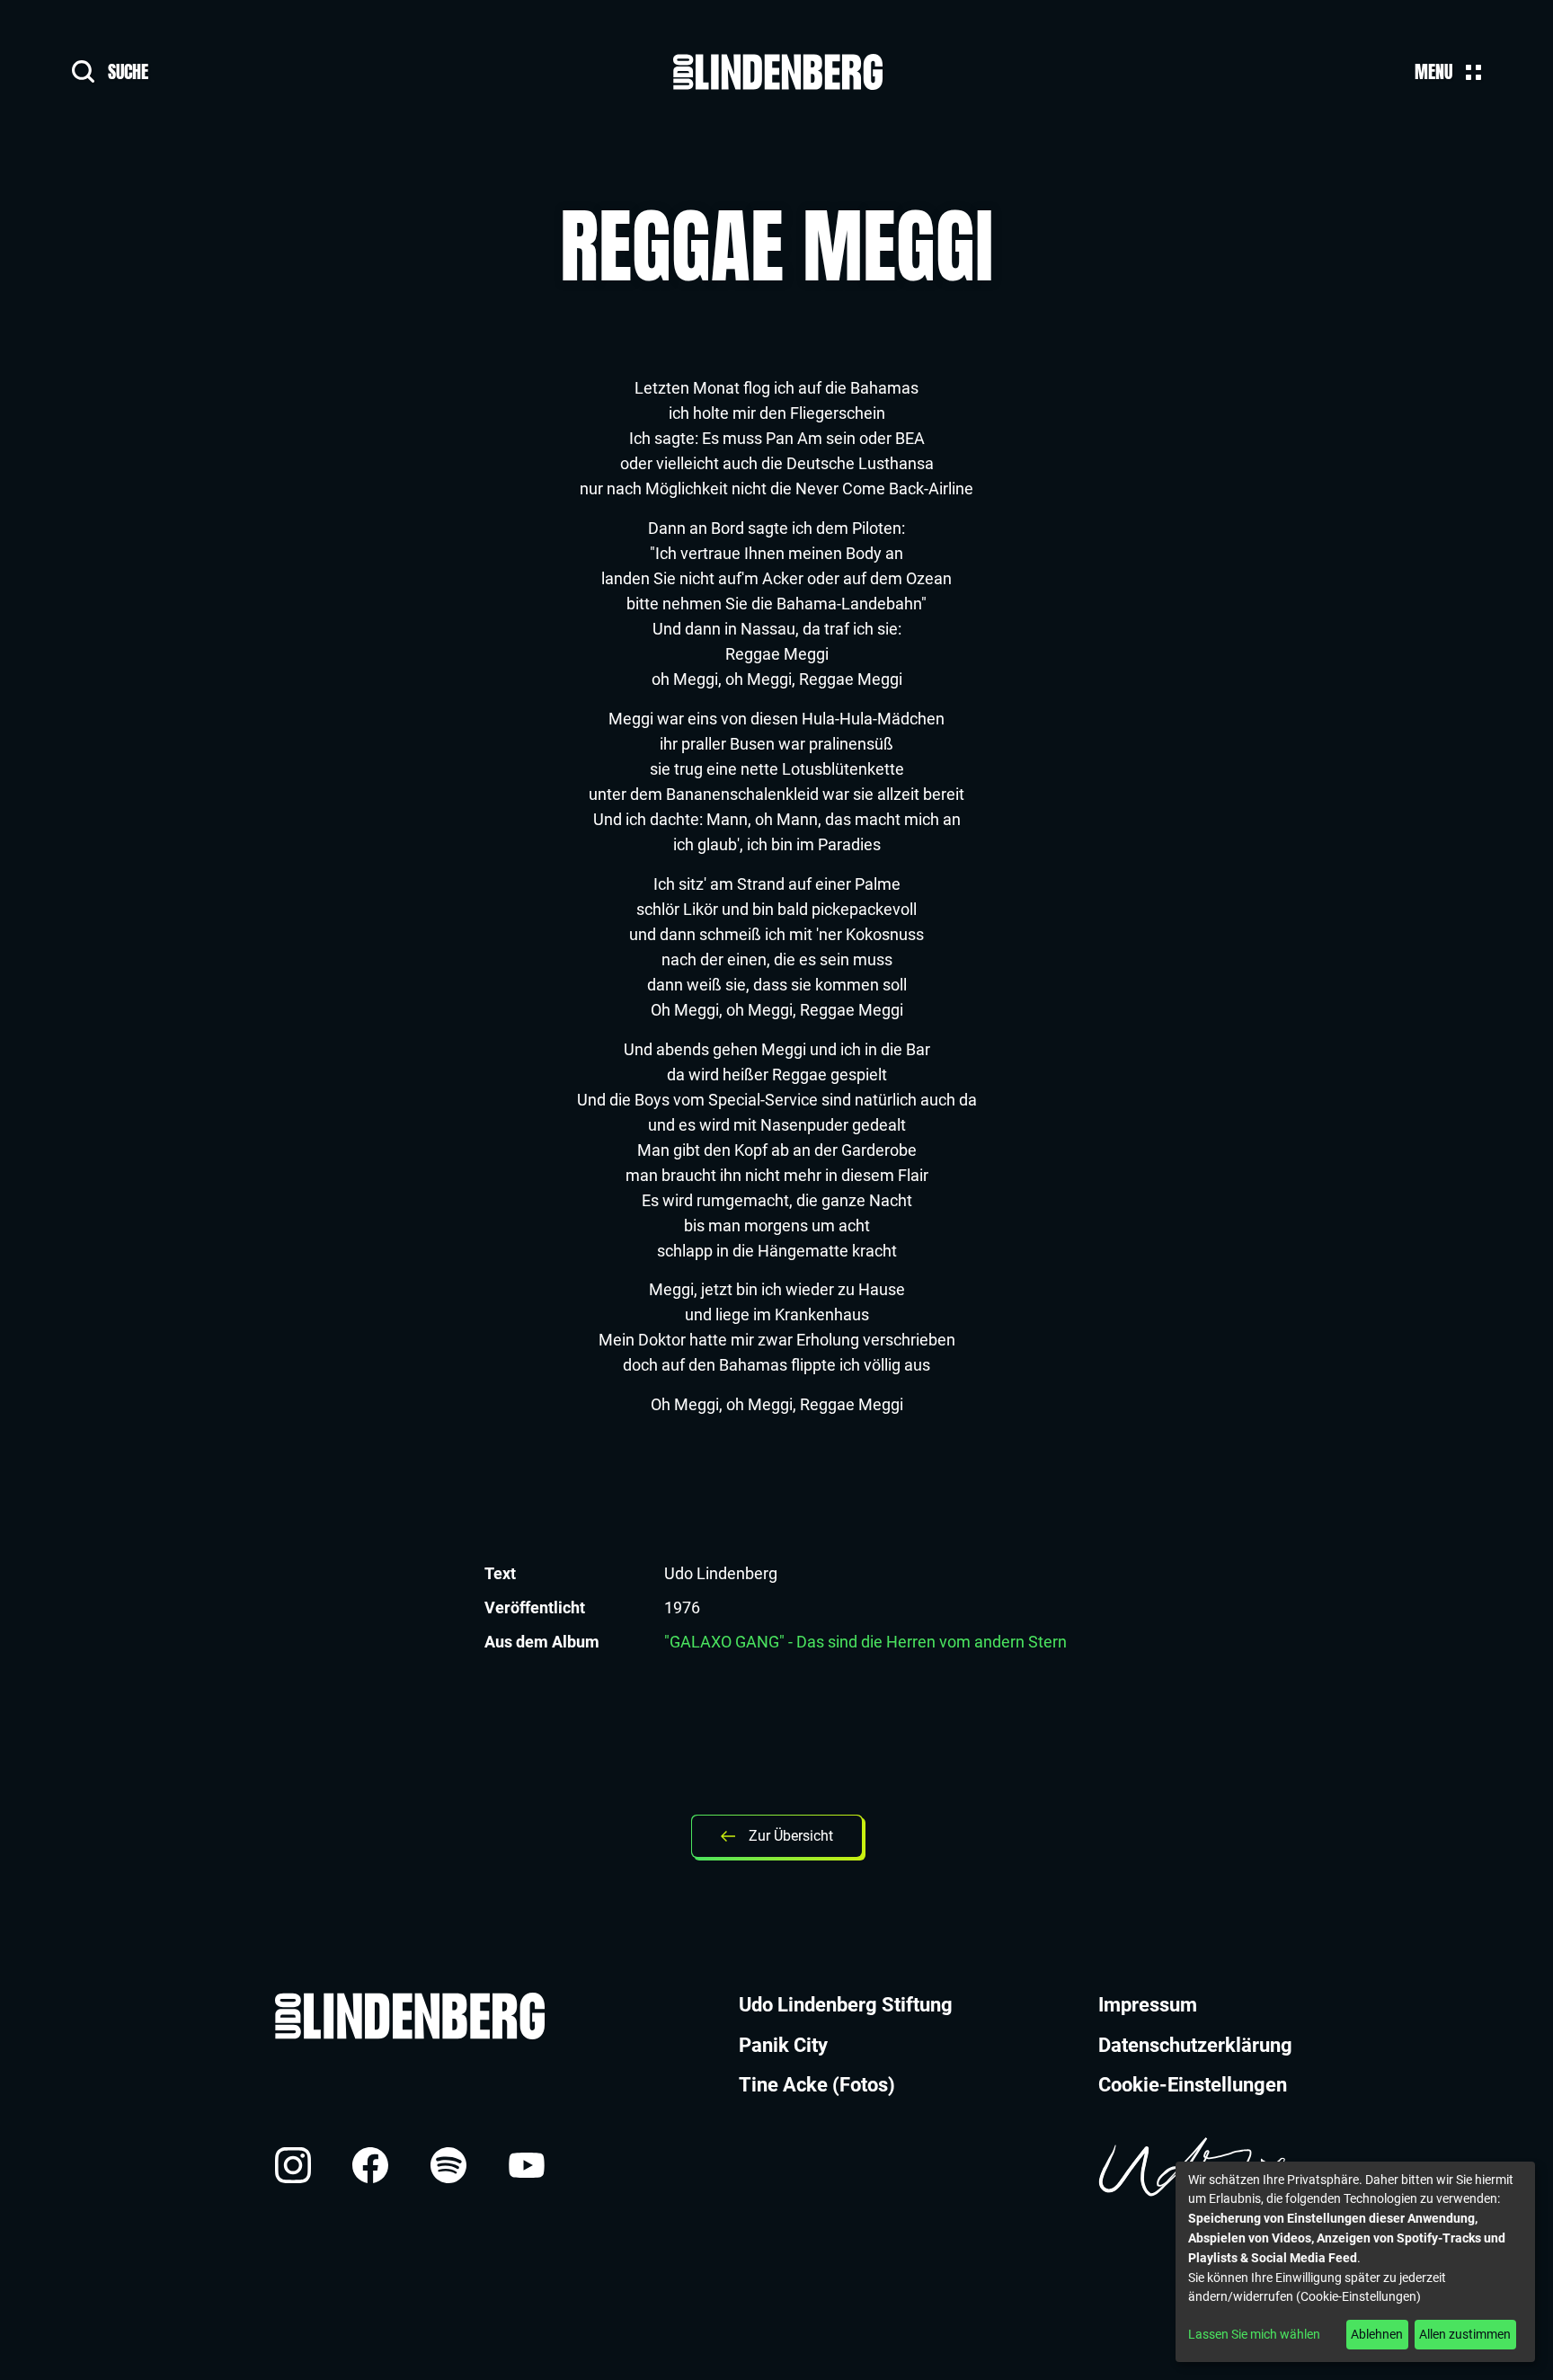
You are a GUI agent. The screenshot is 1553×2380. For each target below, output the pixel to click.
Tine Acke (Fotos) (817, 2085)
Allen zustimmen (1465, 2334)
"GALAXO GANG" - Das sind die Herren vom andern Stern (865, 1642)
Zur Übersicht (791, 1836)
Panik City (783, 2045)
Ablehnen (1377, 2334)
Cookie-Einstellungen (1193, 2085)
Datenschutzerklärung (1195, 2045)
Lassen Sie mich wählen (1254, 2334)
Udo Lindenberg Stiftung (846, 2005)
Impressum (1148, 2005)
